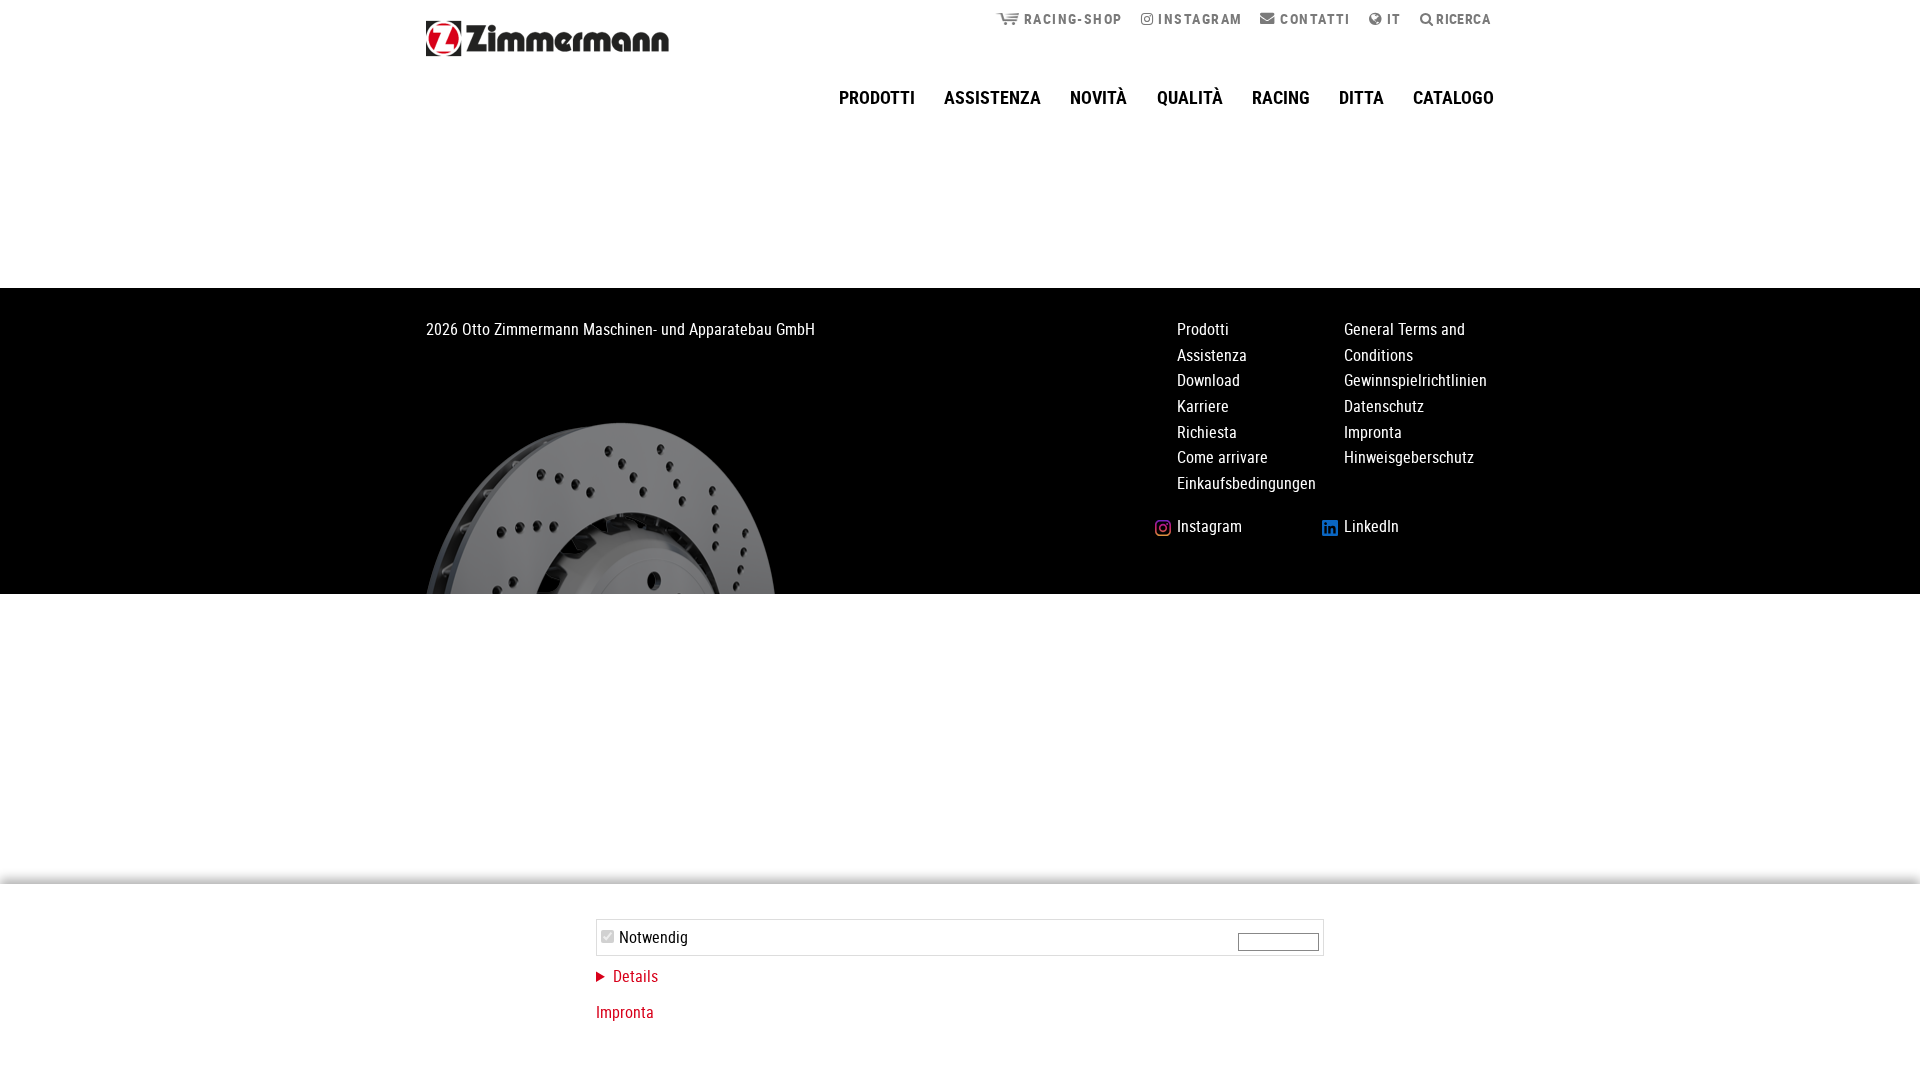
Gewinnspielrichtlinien (1415, 380)
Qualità (1190, 97)
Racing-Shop (1070, 18)
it (1391, 18)
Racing (1281, 97)
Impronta (625, 1012)
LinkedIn (1371, 526)
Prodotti (877, 97)
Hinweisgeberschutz (1409, 457)
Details (635, 976)
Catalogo (1453, 97)
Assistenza (992, 97)
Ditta (1361, 97)
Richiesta (1207, 432)
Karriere (1203, 406)
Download (1208, 380)
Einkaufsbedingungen (1246, 483)
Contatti (1313, 18)
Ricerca (1461, 18)
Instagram (1198, 18)
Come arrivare (1222, 457)
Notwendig (653, 937)
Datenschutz (1384, 406)
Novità (1098, 97)
